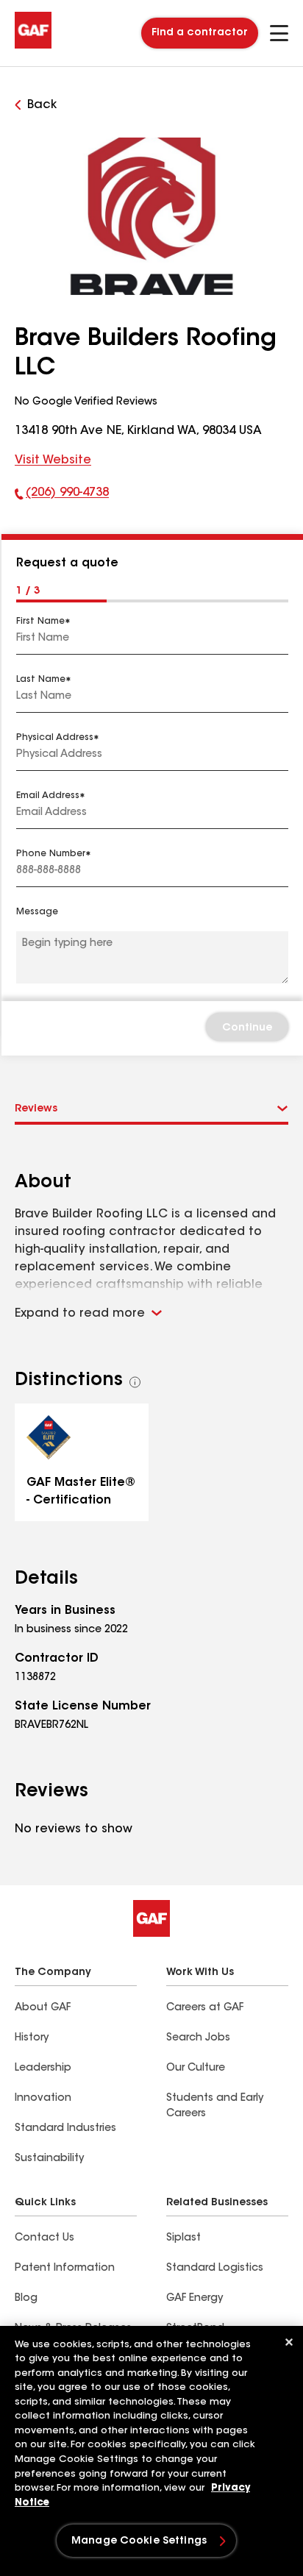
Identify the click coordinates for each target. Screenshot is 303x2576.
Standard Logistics (215, 2269)
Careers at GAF (205, 2008)
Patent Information (65, 2269)
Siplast (183, 2238)
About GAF (43, 2008)
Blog (26, 2299)
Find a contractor (200, 33)
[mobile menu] (279, 33)
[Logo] (33, 46)
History (32, 2038)
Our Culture (196, 2068)
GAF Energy (195, 2299)
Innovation (43, 2099)
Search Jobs (198, 2038)
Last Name (41, 680)
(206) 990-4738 (62, 496)
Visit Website (53, 460)
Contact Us (44, 2238)
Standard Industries (65, 2129)
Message (37, 912)
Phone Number (51, 854)
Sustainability (49, 2159)
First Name (40, 622)
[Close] (289, 2342)
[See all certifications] (135, 1382)
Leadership (43, 2068)
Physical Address (55, 738)
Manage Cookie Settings (139, 2541)
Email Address (48, 796)
